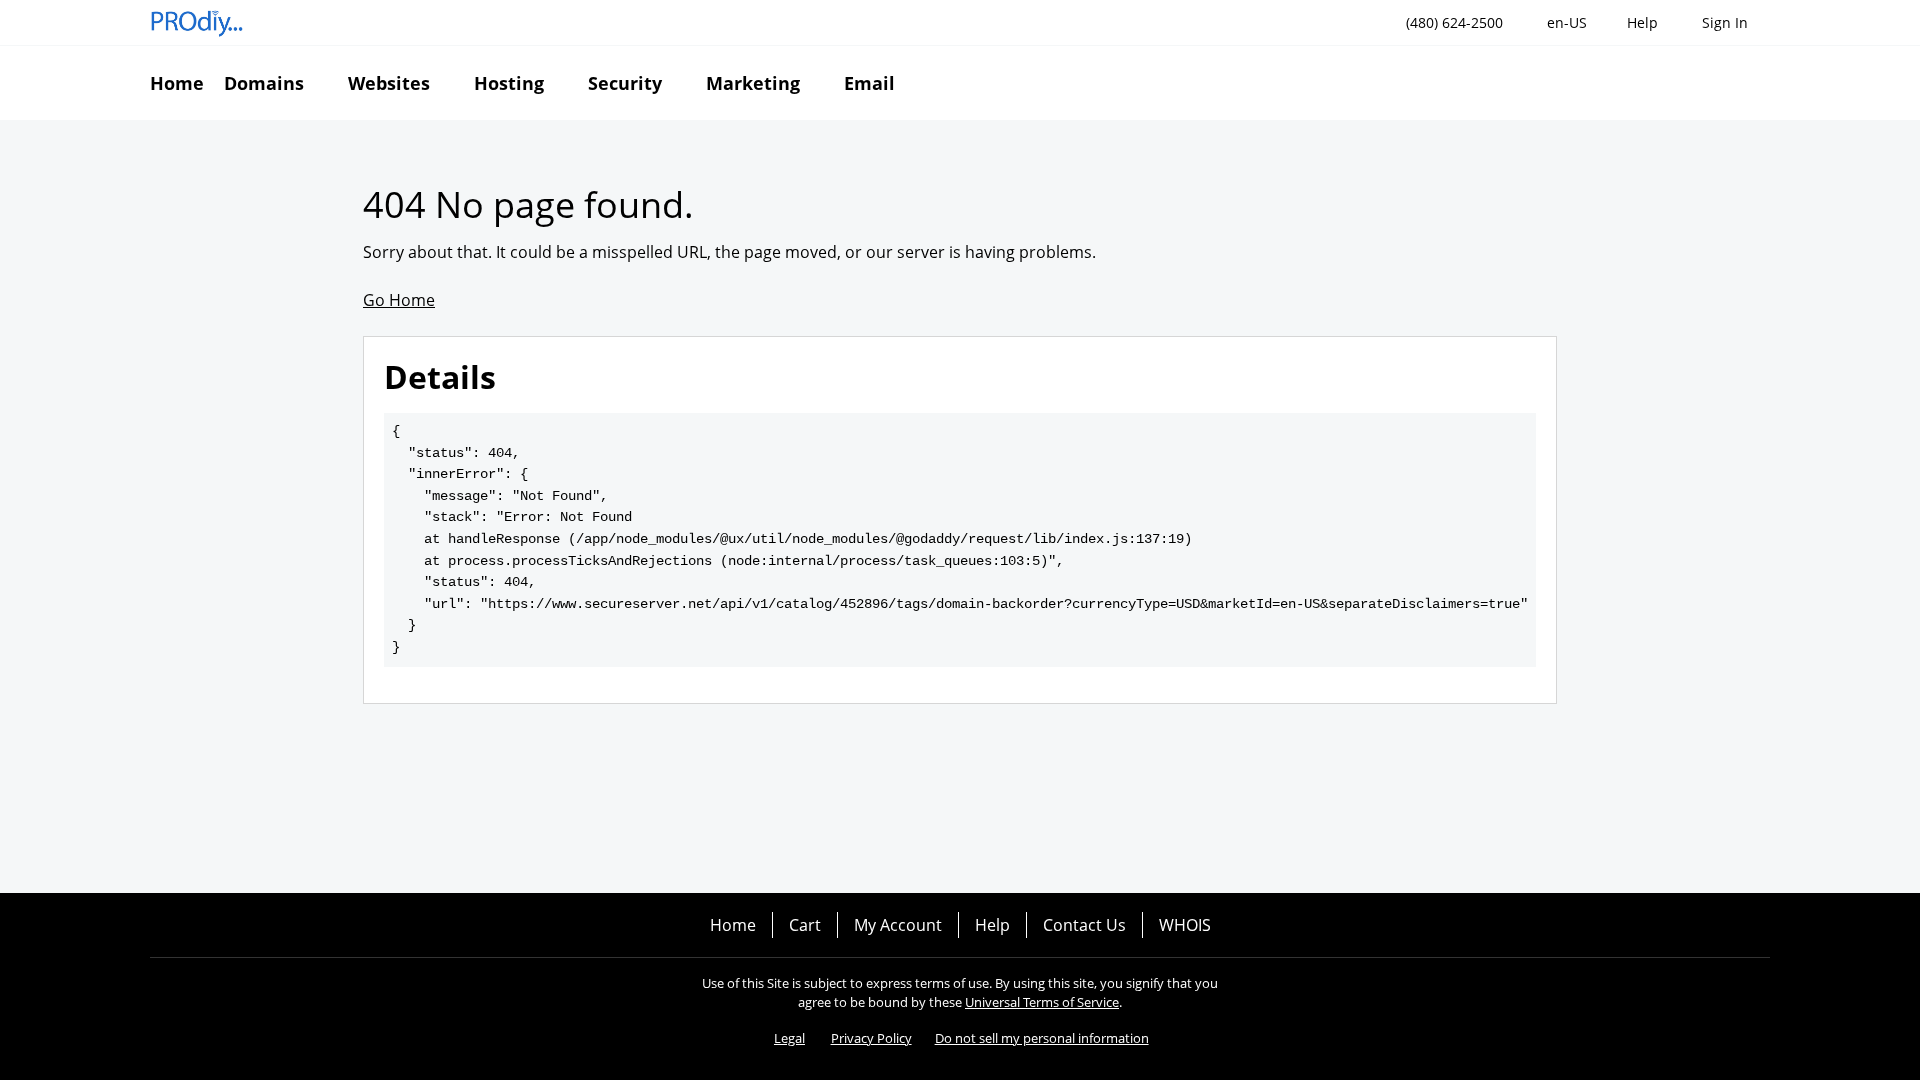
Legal (789, 1038)
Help (992, 925)
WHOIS (1185, 925)
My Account (898, 925)
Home (733, 925)
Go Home (399, 300)
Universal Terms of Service (1042, 1002)
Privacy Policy (871, 1038)
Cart (805, 925)
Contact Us (1084, 925)
